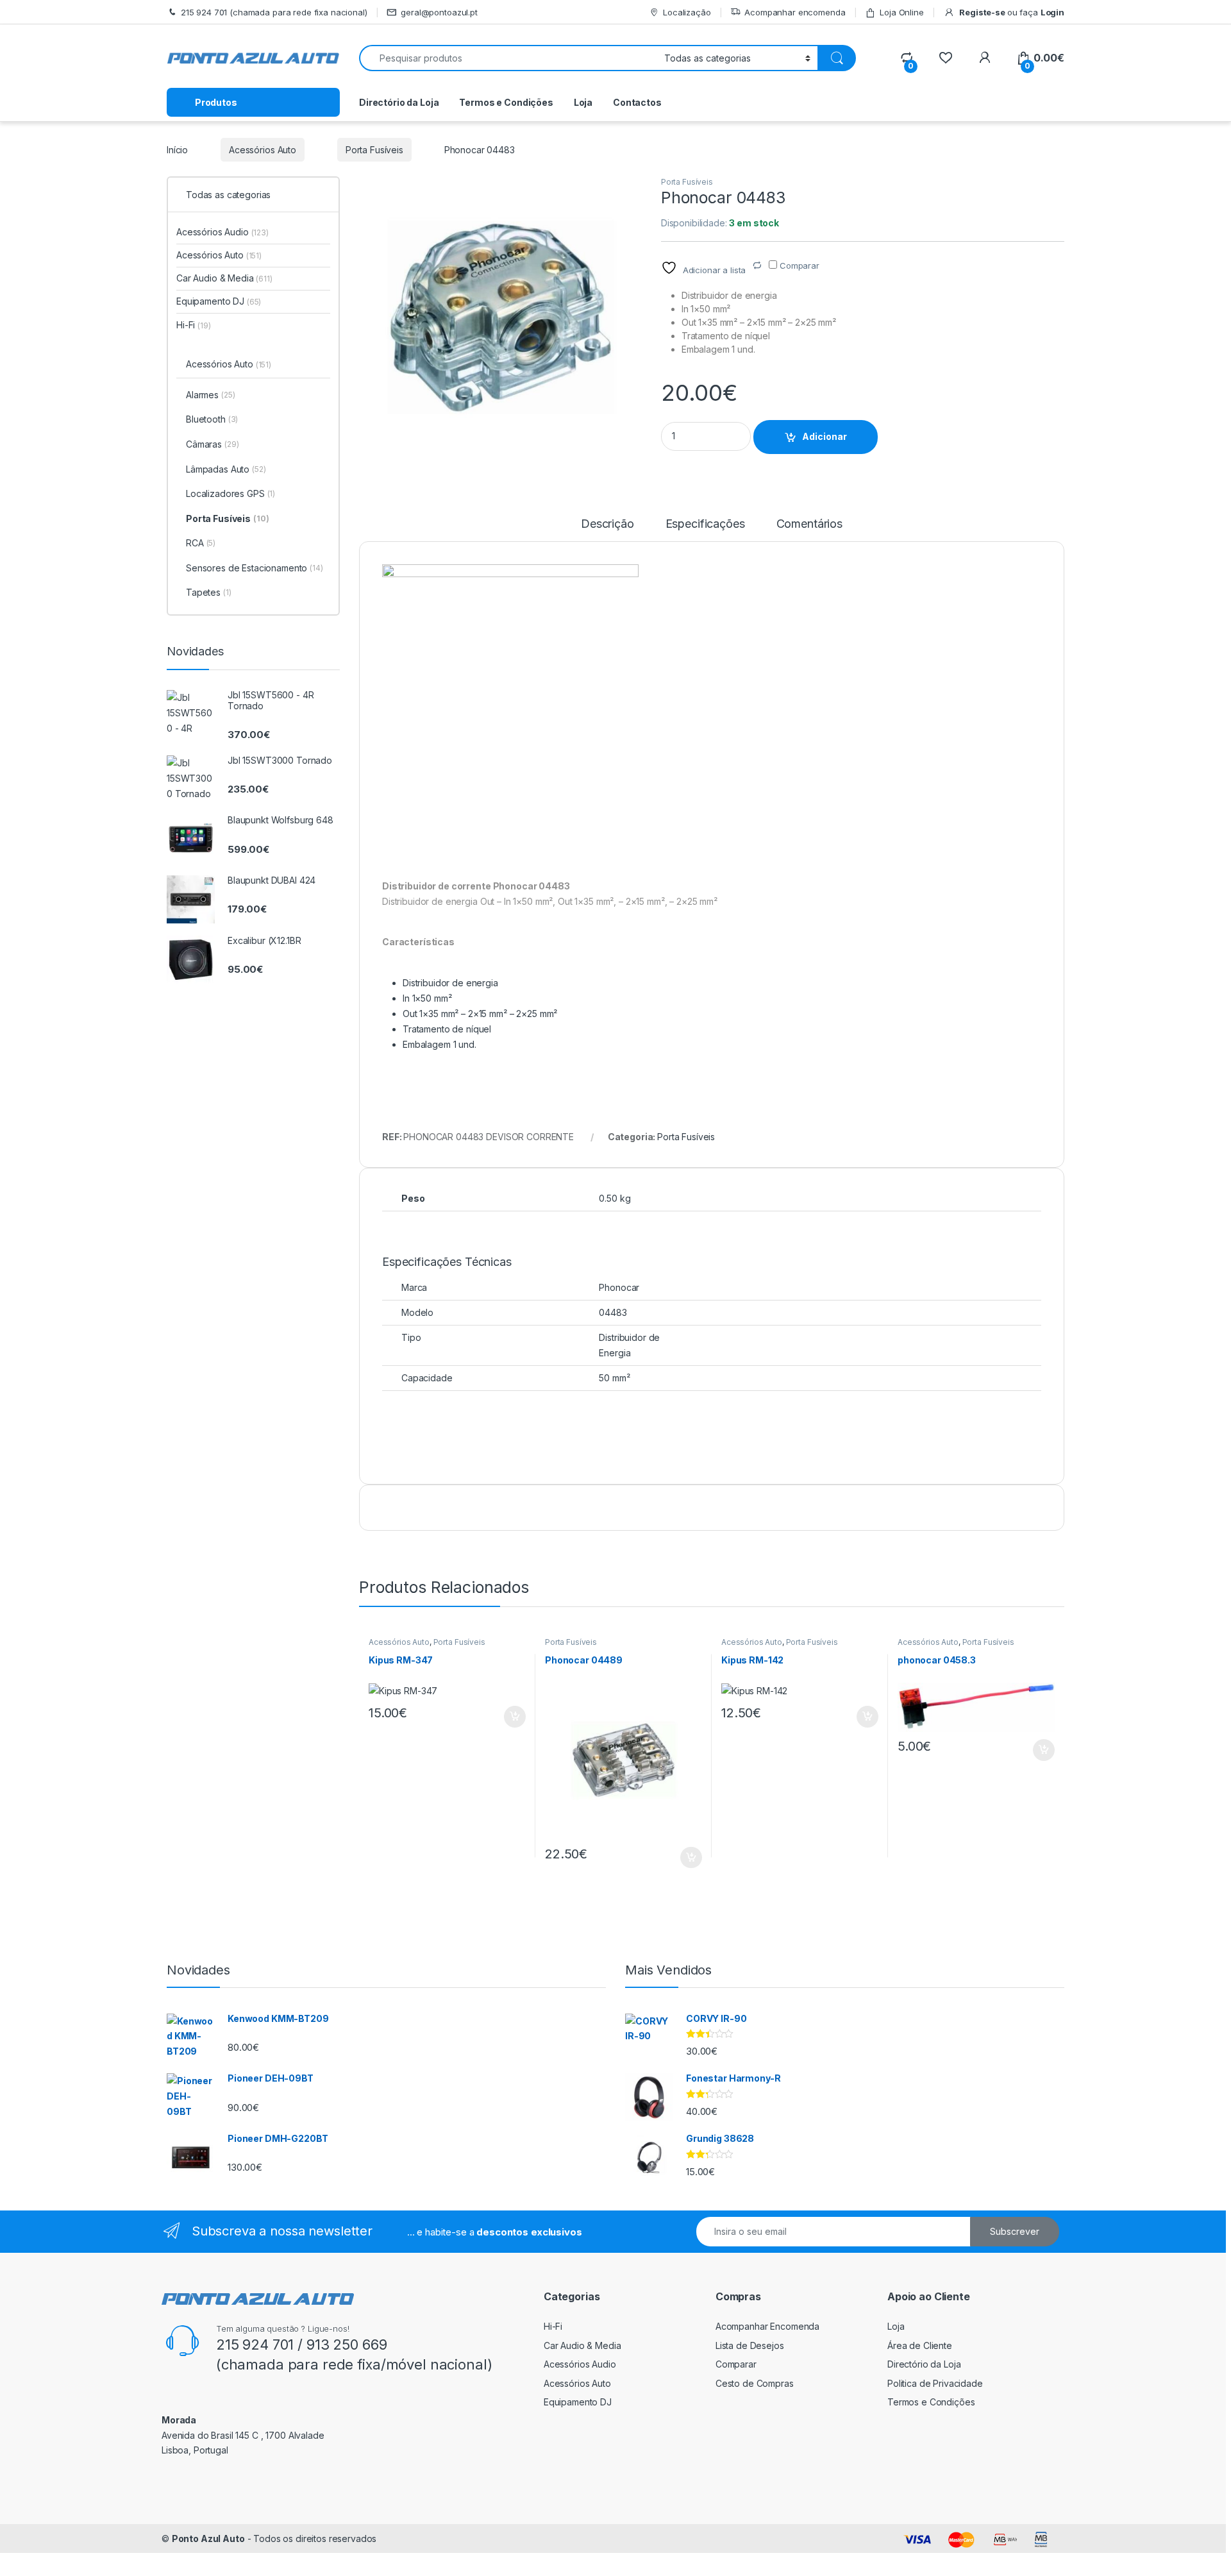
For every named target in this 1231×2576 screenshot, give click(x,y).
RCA (201, 543)
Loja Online (901, 12)
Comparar (736, 2364)
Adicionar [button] (506, 1717)
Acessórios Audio (222, 232)
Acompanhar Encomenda (767, 2326)
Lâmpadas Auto (226, 469)
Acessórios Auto (263, 150)
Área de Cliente (920, 2345)
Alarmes (210, 395)
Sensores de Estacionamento (255, 568)
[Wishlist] (945, 58)
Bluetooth (212, 419)
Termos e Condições (506, 102)
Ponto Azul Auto (208, 2538)
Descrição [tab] (607, 524)
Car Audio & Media (224, 278)
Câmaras (212, 444)
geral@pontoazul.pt (439, 12)
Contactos (637, 102)
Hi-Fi (194, 325)
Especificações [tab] (705, 524)
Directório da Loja (399, 102)
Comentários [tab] (809, 524)
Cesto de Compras (755, 2383)
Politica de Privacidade (935, 2383)
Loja (583, 102)
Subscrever (1015, 2231)
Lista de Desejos (750, 2345)
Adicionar (825, 436)
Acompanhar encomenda (795, 12)
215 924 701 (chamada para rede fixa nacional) (274, 12)
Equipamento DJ (219, 301)
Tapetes (209, 592)
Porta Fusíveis (374, 150)
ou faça (1011, 12)
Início (177, 150)
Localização (687, 12)
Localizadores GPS (230, 493)
